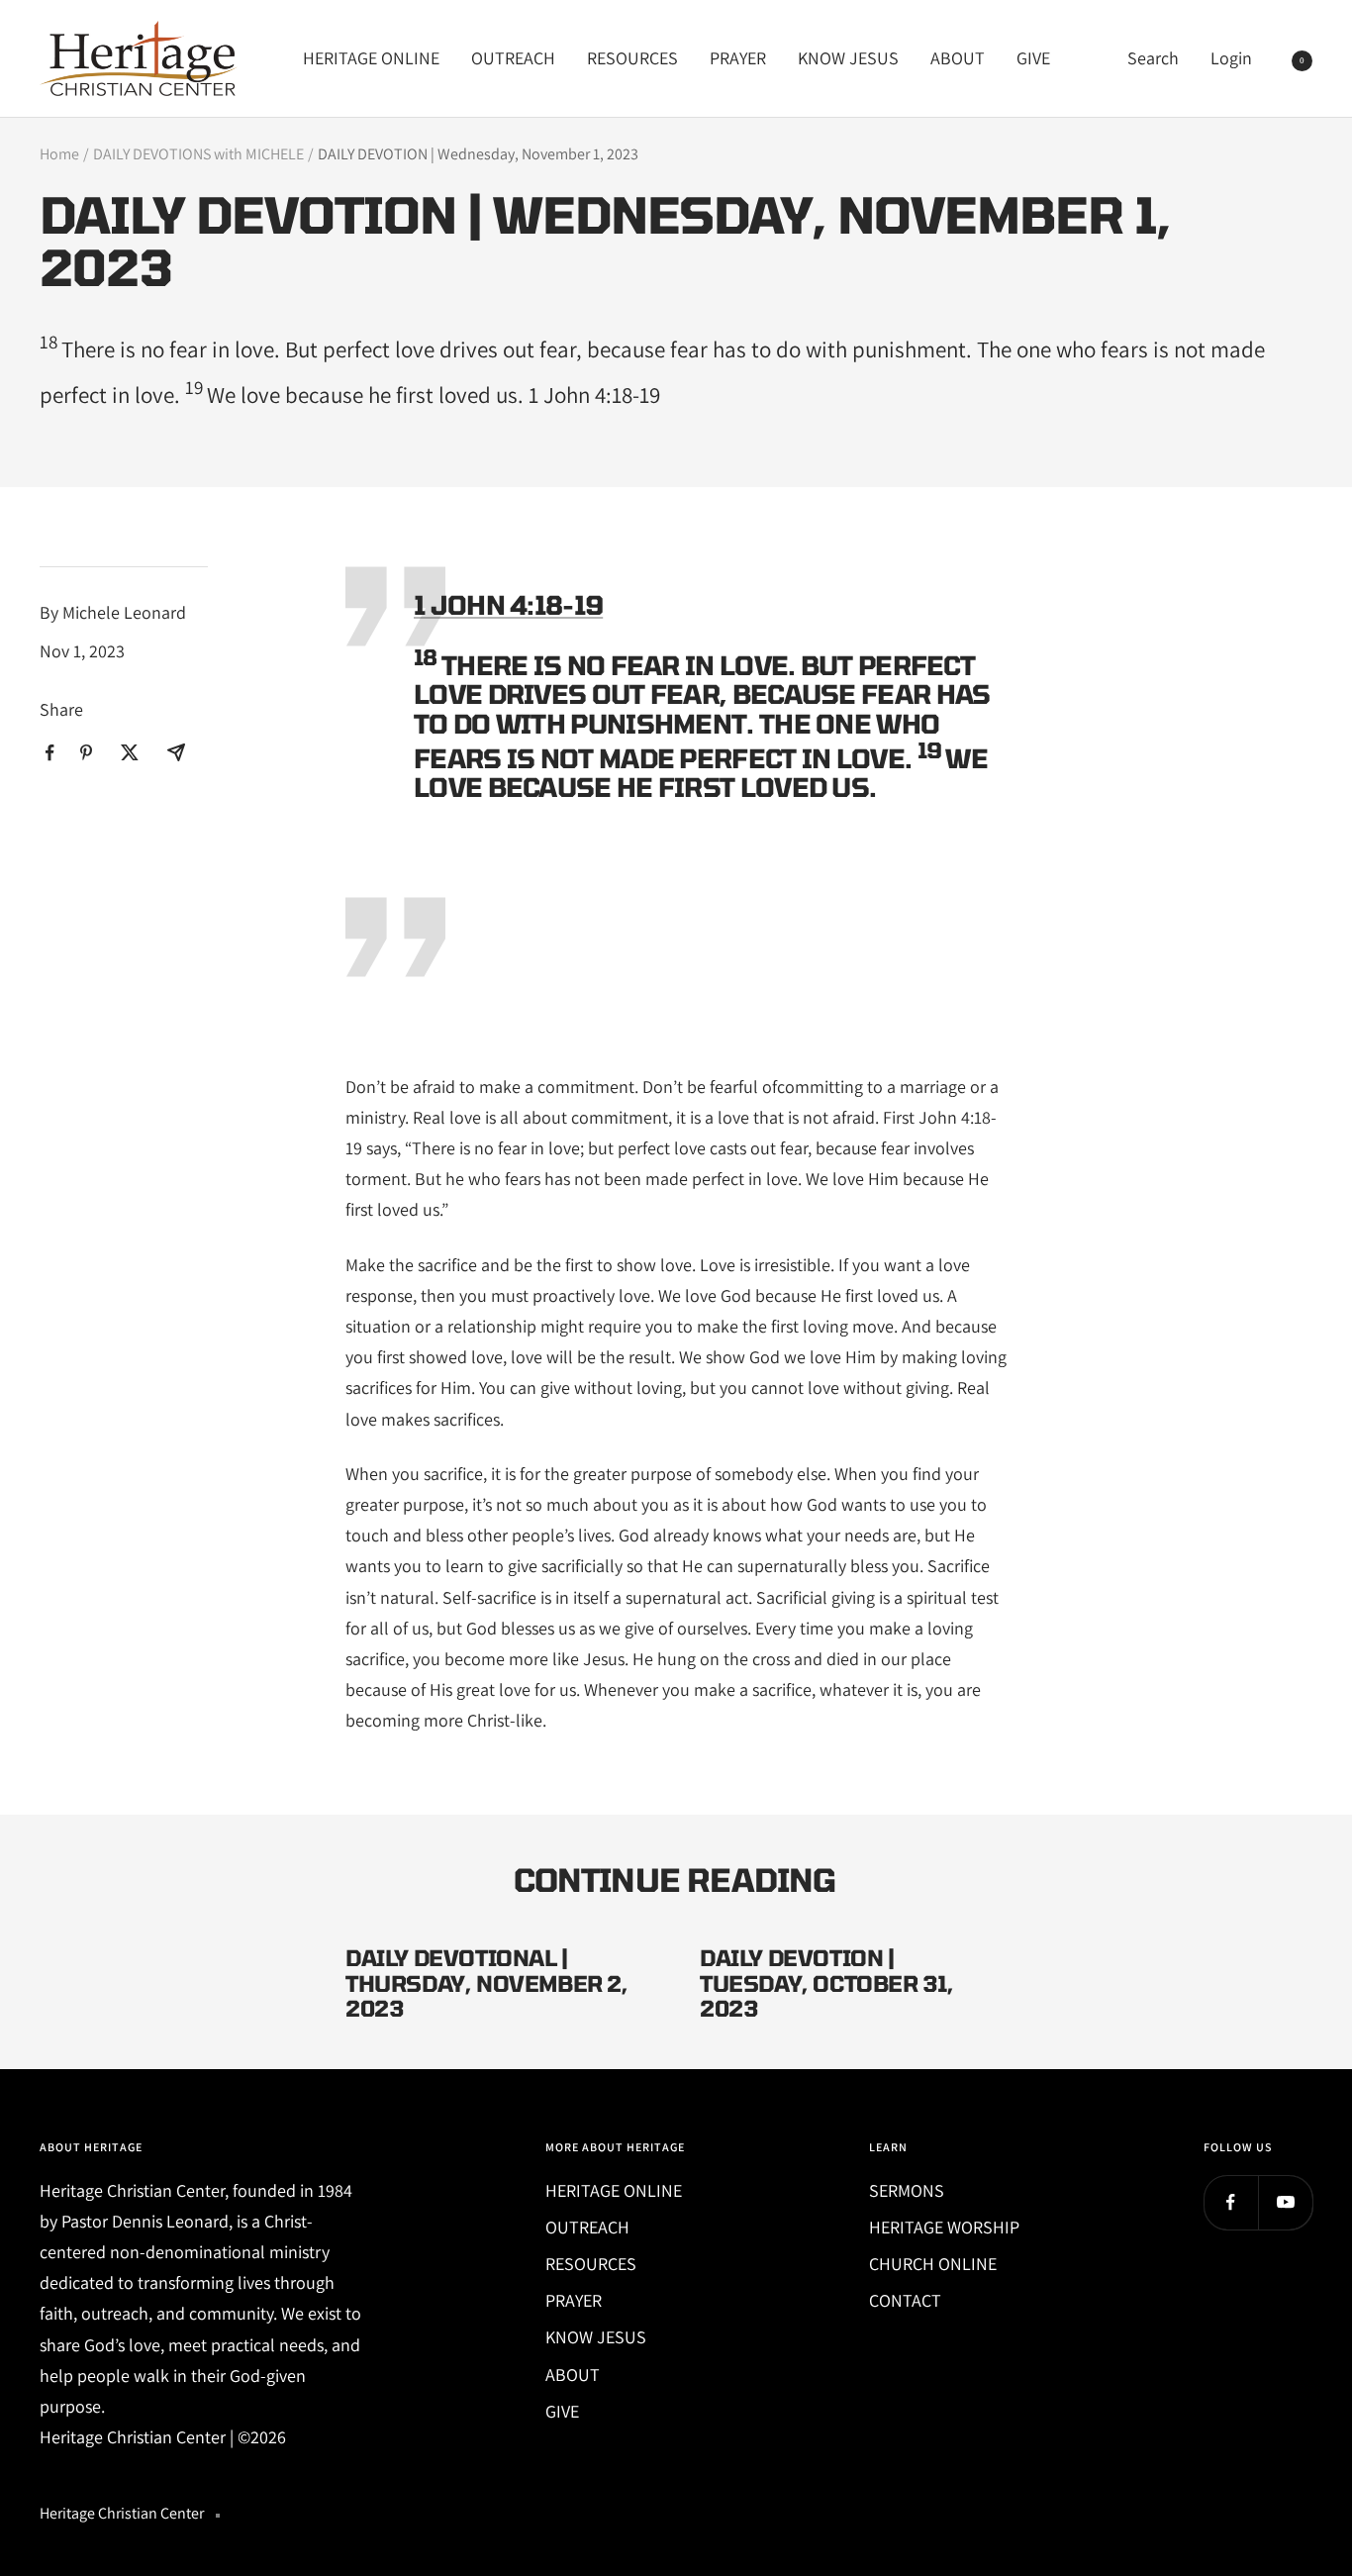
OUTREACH (513, 58)
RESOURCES (632, 58)
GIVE (1033, 58)
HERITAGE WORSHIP (944, 2227)
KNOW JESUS (848, 58)
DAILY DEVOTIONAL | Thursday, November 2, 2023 (487, 1982)
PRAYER (738, 58)
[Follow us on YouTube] (1285, 2202)
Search (1153, 58)
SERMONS (907, 2190)
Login (1231, 58)
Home (59, 154)
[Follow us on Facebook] (1231, 2202)
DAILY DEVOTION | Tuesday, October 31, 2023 (827, 1982)
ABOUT (958, 58)
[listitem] (50, 753)
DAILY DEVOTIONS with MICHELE (198, 154)
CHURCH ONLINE (933, 2264)
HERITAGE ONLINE (371, 58)
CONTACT (905, 2300)
